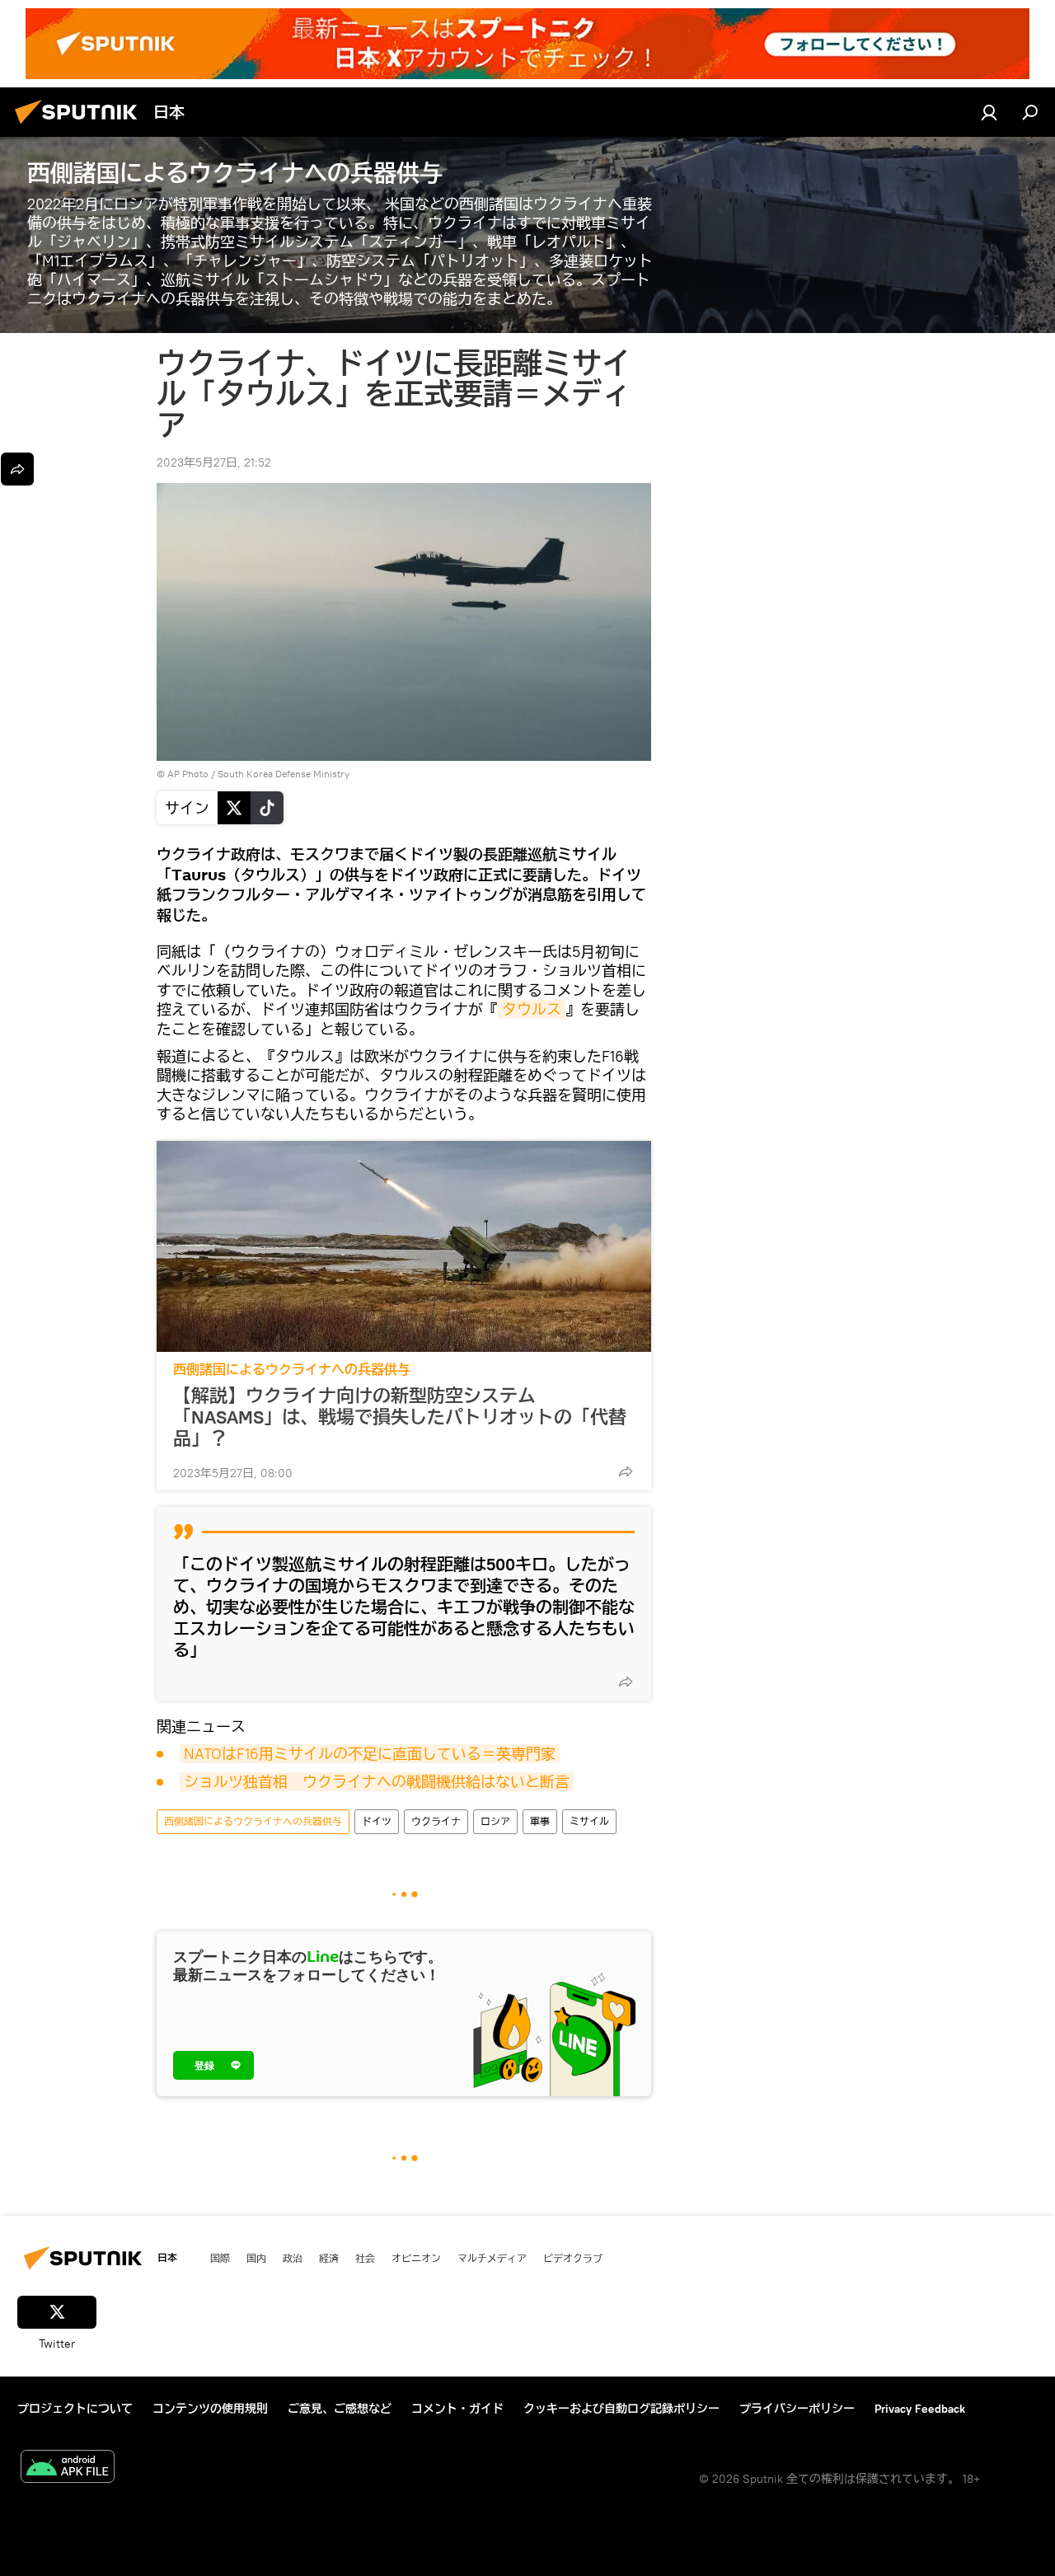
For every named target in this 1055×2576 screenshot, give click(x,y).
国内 (256, 2258)
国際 (220, 2258)
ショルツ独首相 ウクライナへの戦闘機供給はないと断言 (377, 1782)
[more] (626, 1471)
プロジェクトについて (75, 2409)
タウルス (532, 1009)
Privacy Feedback (920, 2409)
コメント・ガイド (457, 2409)
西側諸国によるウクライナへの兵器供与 (292, 1370)
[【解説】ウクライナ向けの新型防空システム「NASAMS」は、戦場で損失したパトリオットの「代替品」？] (404, 1246)
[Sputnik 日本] (81, 126)
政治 (293, 2258)
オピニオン (416, 2258)
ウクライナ (436, 1821)
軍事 (540, 1821)
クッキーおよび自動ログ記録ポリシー (621, 2409)
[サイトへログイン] (989, 112)
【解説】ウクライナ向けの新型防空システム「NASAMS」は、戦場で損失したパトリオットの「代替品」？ (400, 1417)
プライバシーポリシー (797, 2409)
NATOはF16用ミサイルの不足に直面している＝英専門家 (370, 1754)
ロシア (495, 1821)
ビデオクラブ (573, 2258)
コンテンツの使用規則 (210, 2409)
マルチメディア (492, 2258)
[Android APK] (68, 2468)
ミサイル (589, 1821)
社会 (365, 2258)
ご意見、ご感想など (340, 2409)
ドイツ (377, 1821)
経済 (329, 2258)
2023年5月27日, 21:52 (214, 462)
